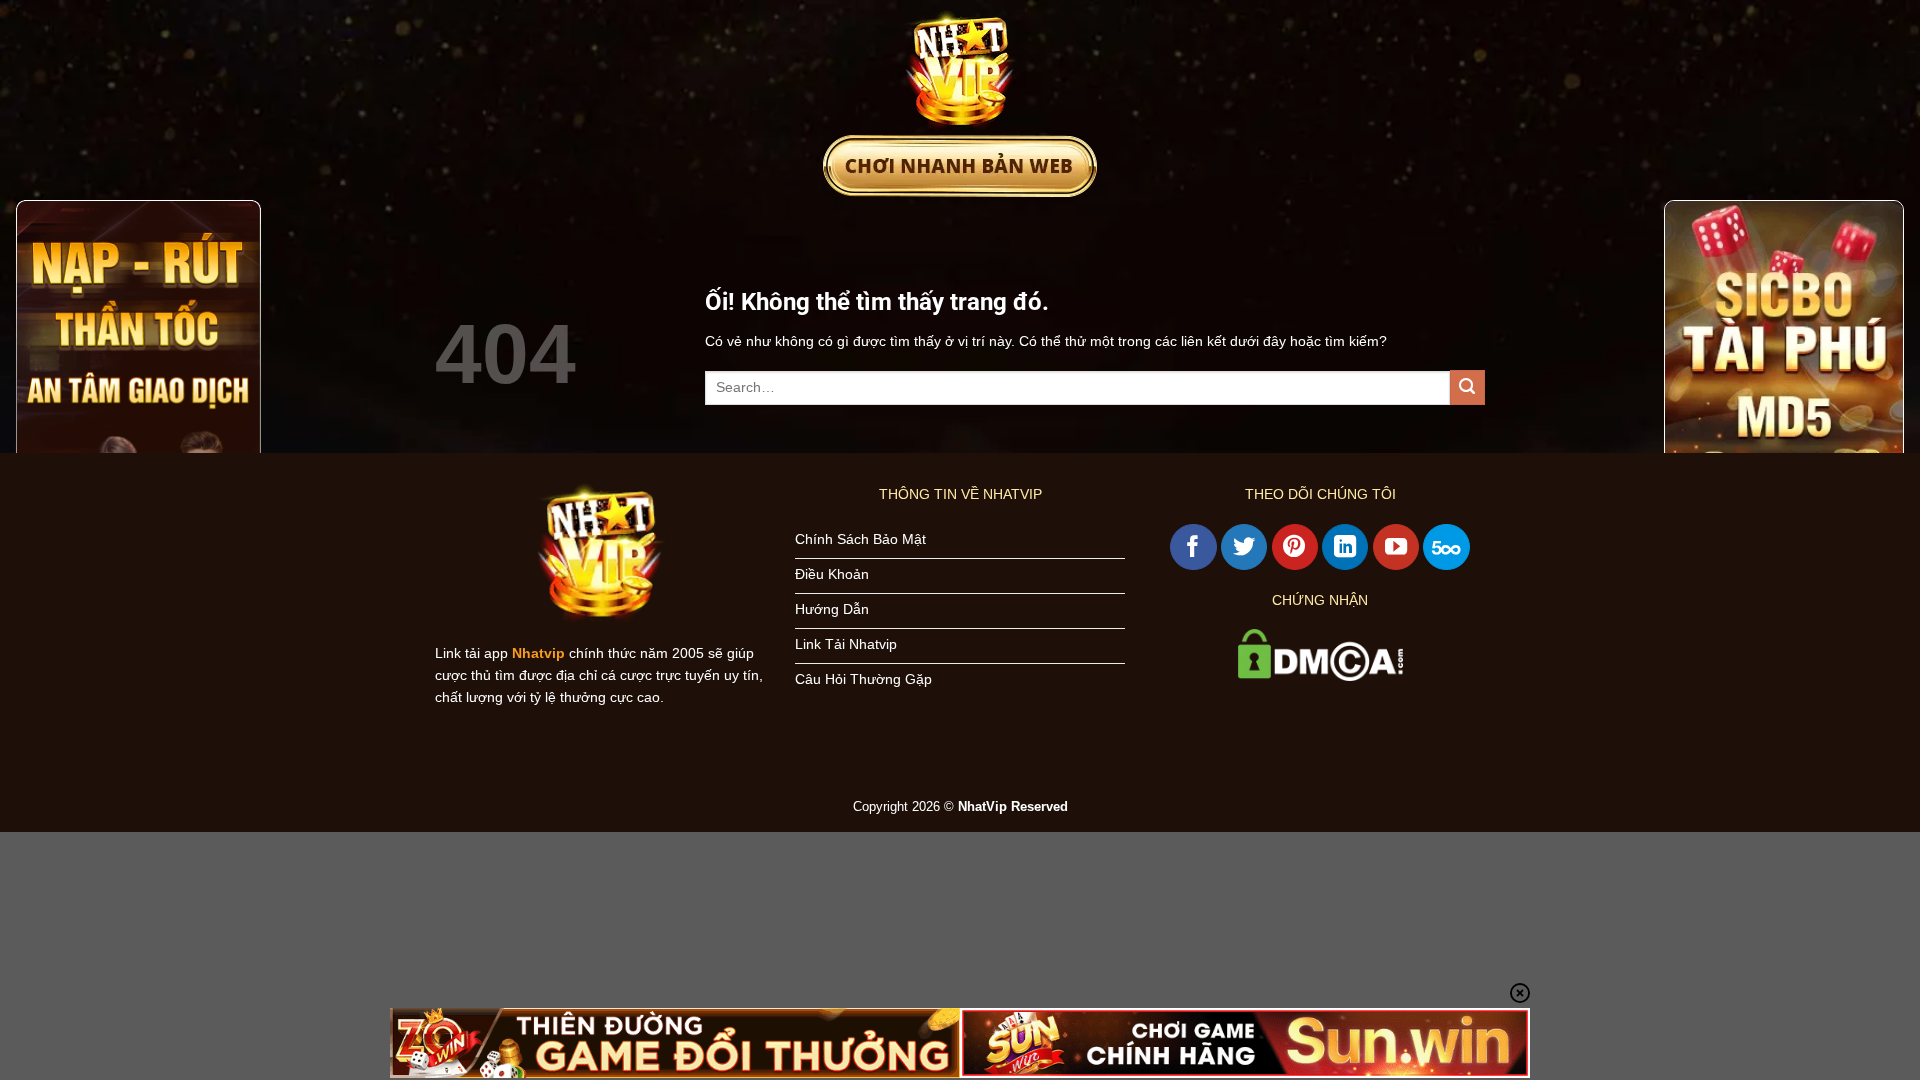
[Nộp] (1467, 387)
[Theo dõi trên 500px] (1446, 547)
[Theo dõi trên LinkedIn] (1345, 547)
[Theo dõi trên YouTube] (1396, 547)
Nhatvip (538, 653)
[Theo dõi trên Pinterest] (1295, 547)
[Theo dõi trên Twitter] (1244, 547)
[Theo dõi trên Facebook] (1193, 547)
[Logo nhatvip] (960, 67)
